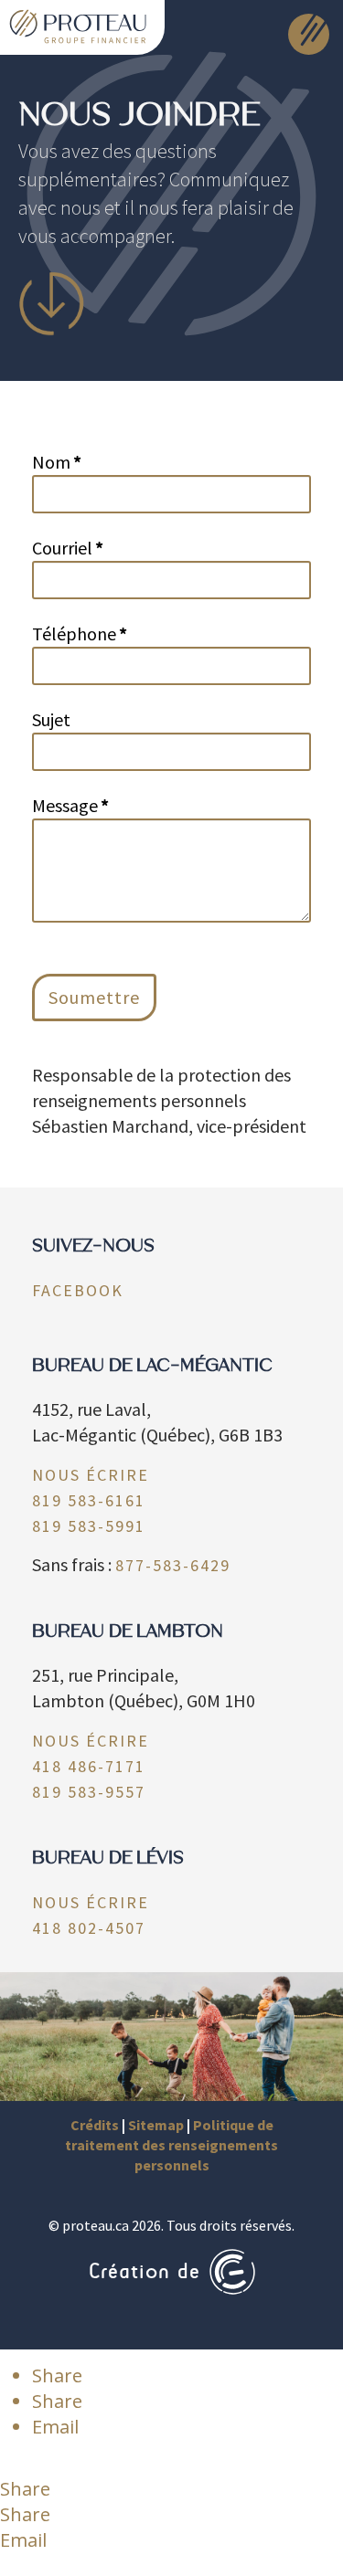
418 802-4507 (89, 1928)
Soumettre (94, 997)
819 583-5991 (89, 1526)
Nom (57, 462)
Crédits (95, 2125)
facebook (78, 1290)
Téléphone (80, 633)
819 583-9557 (89, 1792)
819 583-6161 (89, 1500)
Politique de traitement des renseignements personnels (171, 2145)
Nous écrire (91, 1475)
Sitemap (156, 2125)
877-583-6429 (173, 1565)
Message (70, 805)
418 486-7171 (89, 1766)
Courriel (68, 548)
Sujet (51, 719)
